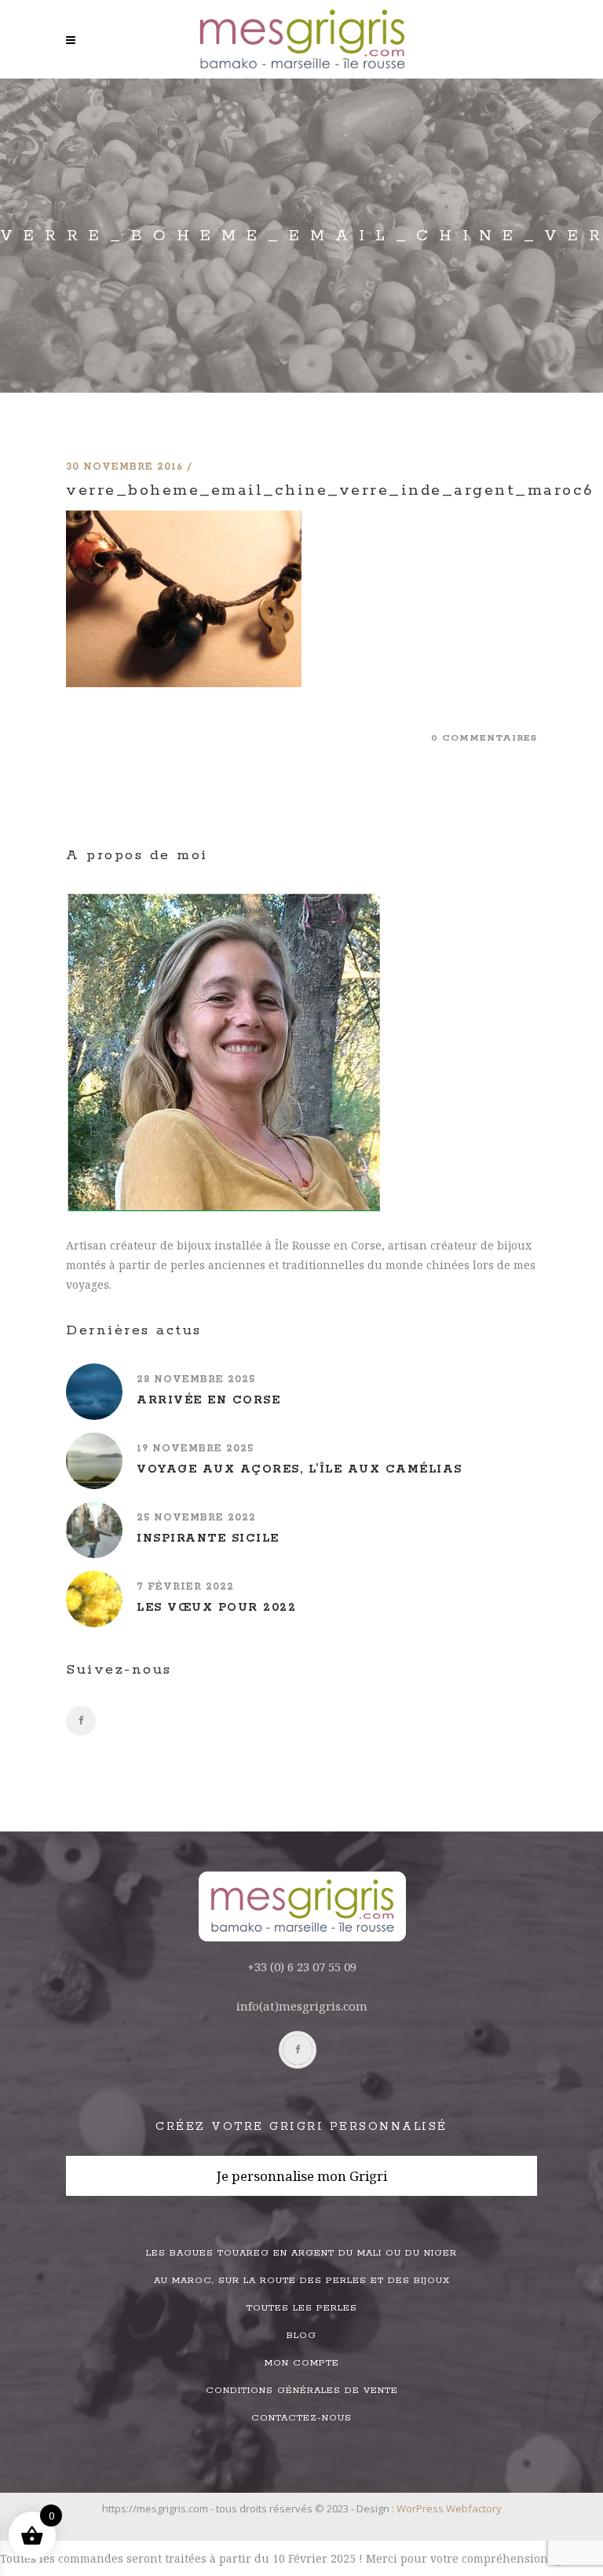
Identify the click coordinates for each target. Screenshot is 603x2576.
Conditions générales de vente (302, 2390)
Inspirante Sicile (208, 1539)
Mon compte (302, 2363)
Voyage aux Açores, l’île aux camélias (300, 1469)
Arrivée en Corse (208, 1400)
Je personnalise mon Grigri (302, 2176)
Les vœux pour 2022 (216, 1608)
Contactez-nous (301, 2418)
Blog (301, 2335)
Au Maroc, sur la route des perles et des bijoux (302, 2280)
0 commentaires (484, 738)
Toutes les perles (302, 2308)
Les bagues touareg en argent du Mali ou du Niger (301, 2253)
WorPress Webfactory (449, 2508)
